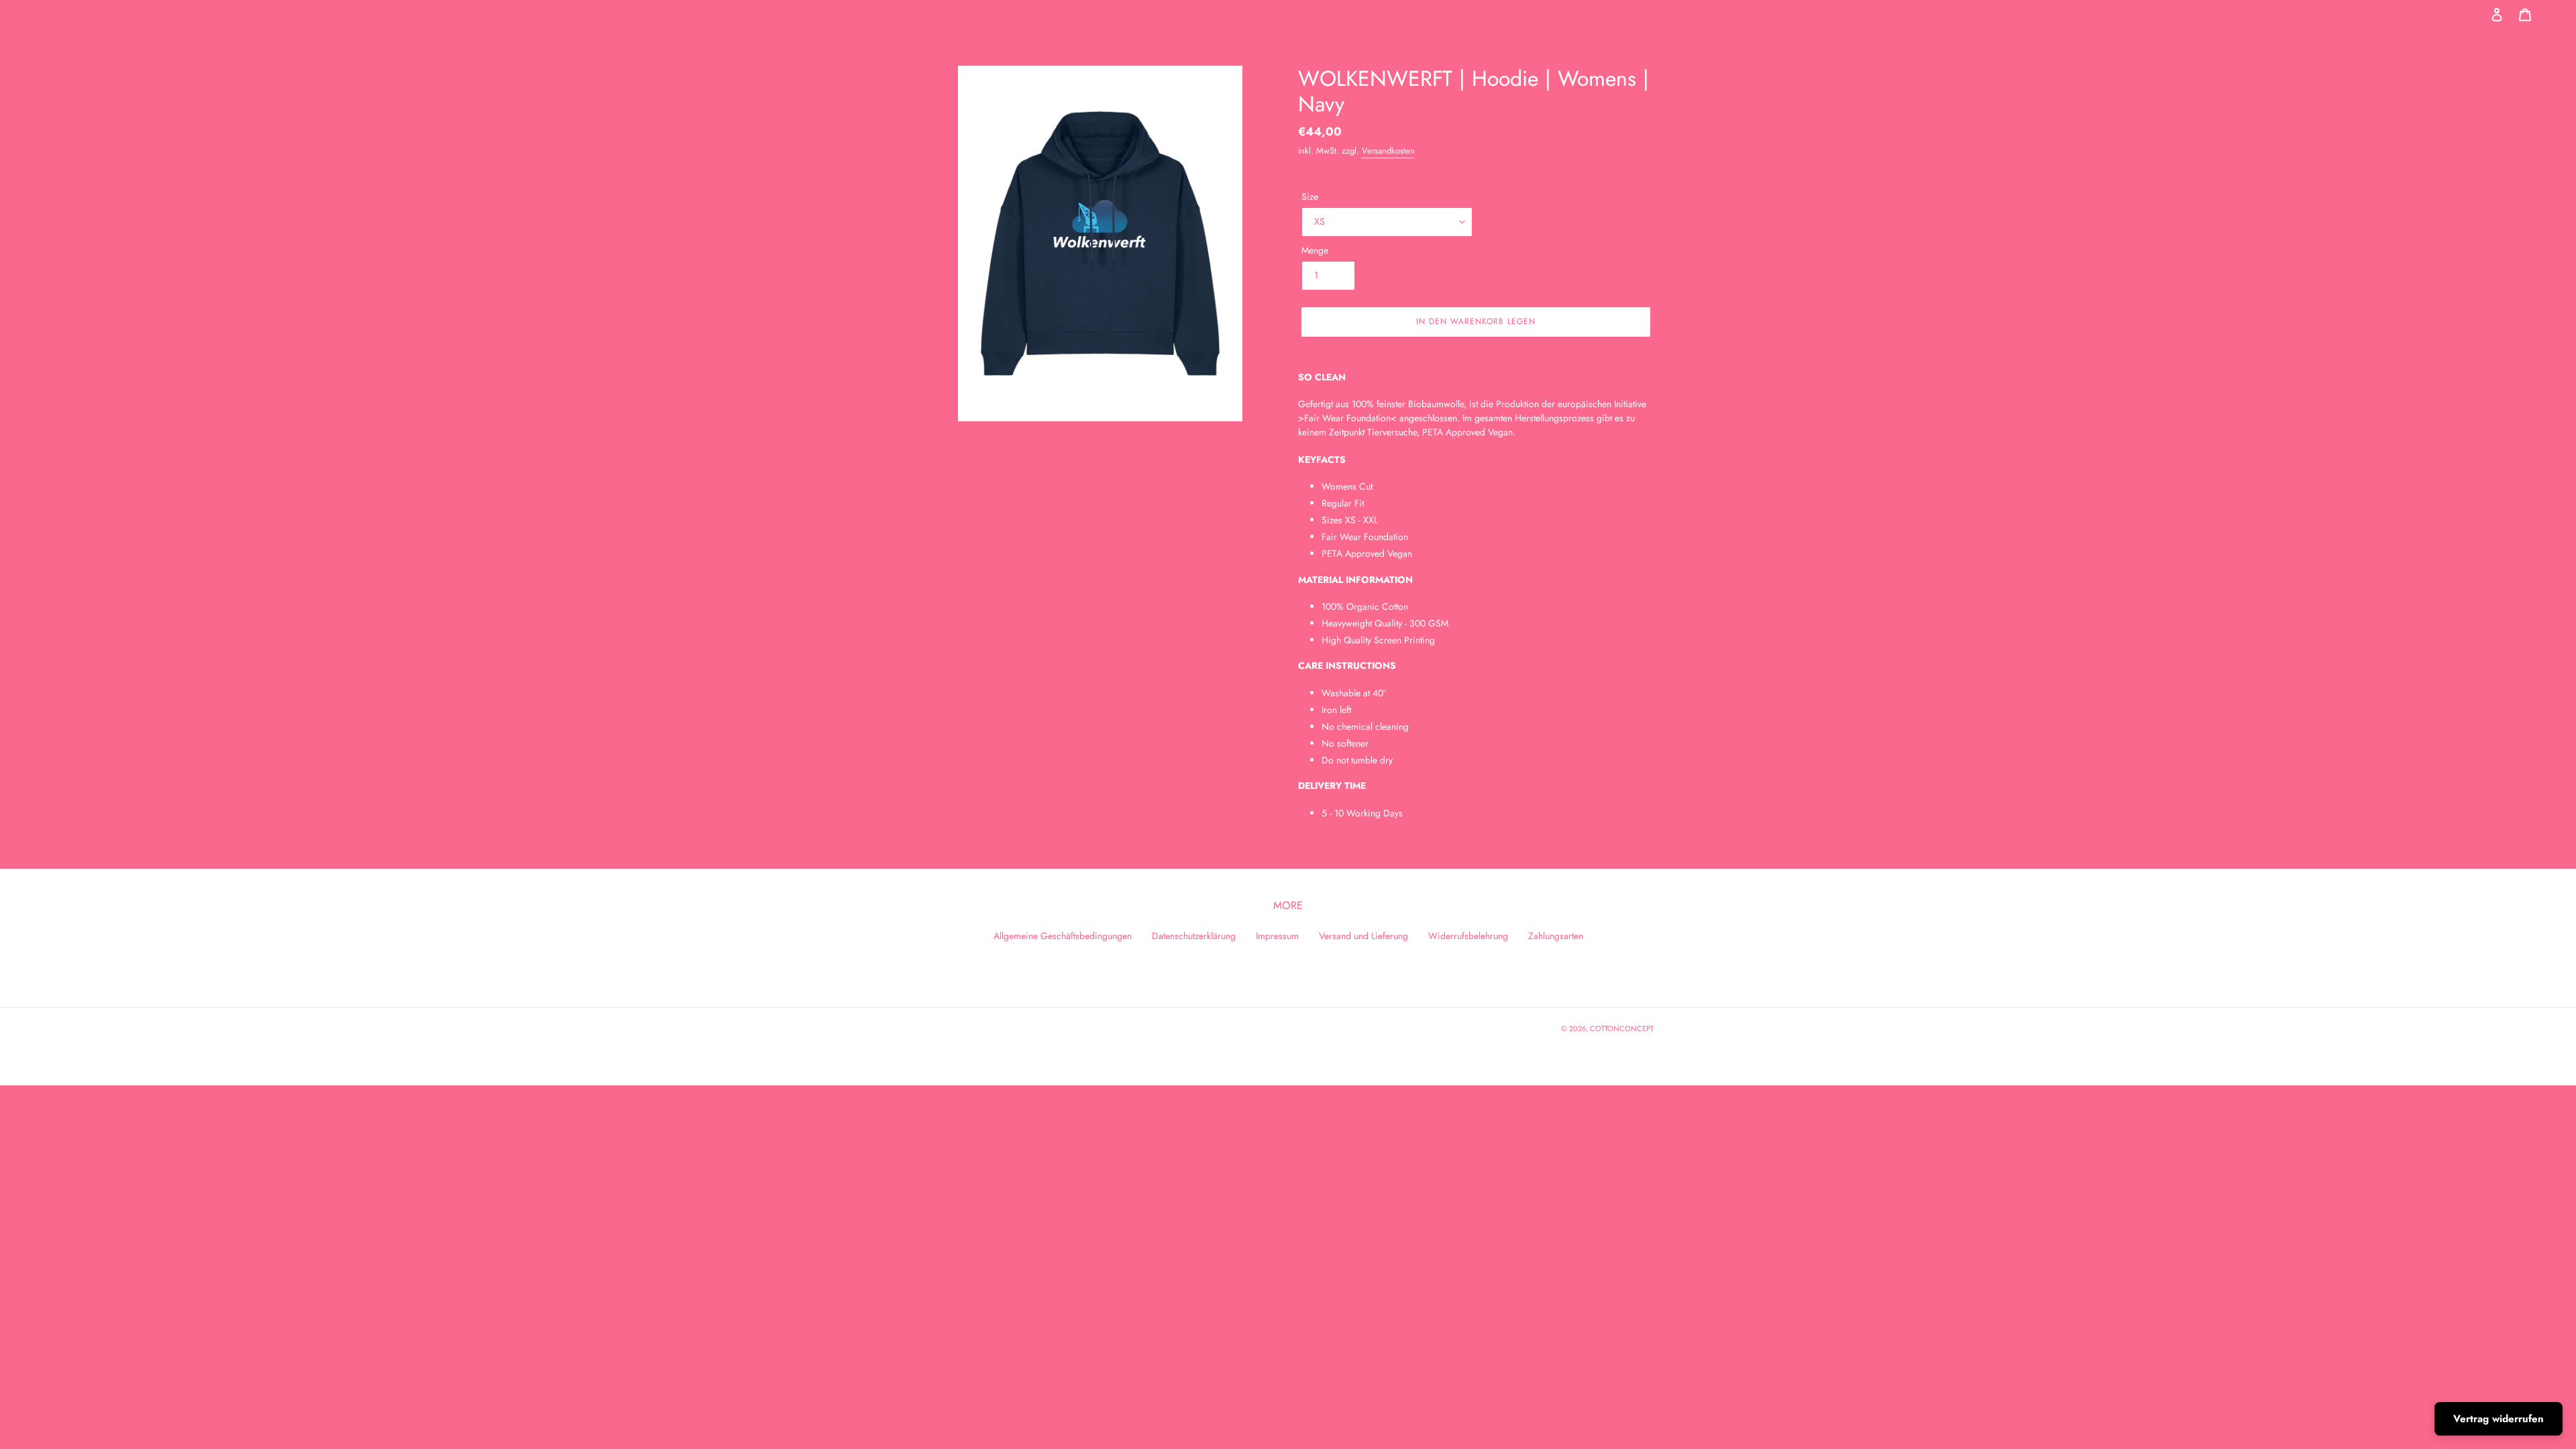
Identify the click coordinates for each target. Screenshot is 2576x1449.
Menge (1315, 250)
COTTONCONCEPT (1622, 1028)
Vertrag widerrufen (2499, 1419)
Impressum (1277, 936)
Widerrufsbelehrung (1468, 936)
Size (1310, 197)
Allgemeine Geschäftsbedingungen (1063, 936)
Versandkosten (1388, 151)
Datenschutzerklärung (1194, 936)
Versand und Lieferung (1363, 936)
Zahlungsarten (1556, 936)
